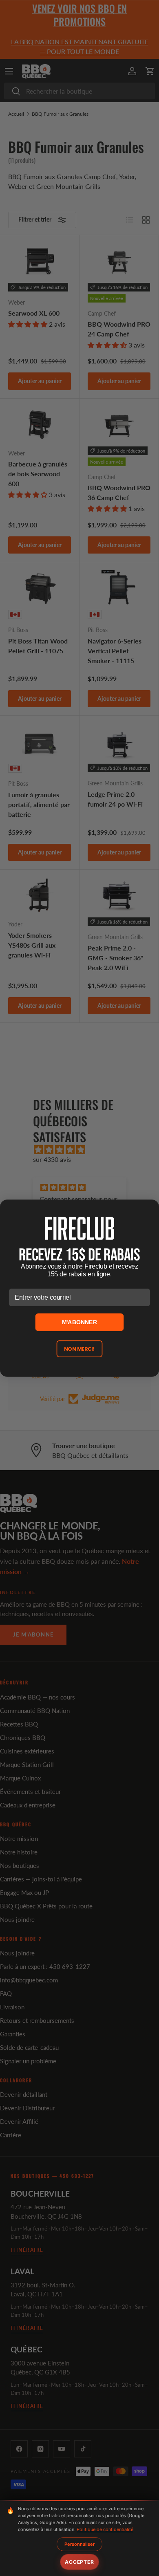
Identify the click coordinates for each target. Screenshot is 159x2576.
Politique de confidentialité (105, 2529)
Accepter (79, 2562)
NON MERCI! (79, 1349)
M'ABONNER (80, 1322)
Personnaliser (79, 2544)
